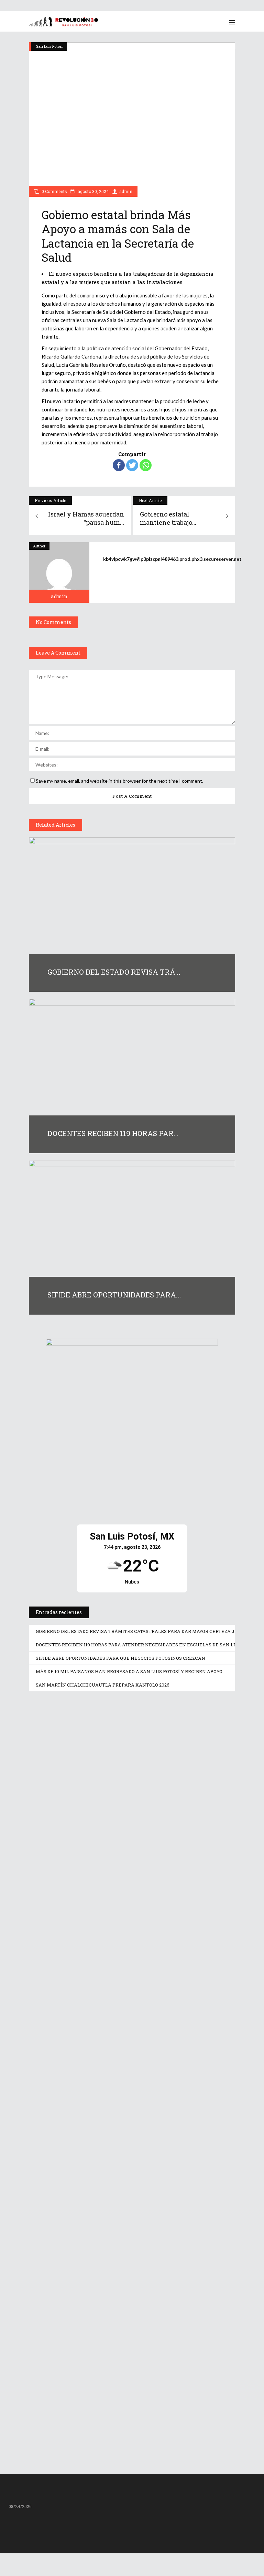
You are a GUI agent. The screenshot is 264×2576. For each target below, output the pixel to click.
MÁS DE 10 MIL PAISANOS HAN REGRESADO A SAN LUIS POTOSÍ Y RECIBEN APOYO (129, 1671)
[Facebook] (119, 465)
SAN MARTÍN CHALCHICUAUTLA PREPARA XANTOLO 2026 (103, 1685)
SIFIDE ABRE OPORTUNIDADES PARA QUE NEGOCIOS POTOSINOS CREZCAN (120, 1658)
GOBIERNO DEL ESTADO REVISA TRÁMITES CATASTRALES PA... (113, 1859)
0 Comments (54, 191)
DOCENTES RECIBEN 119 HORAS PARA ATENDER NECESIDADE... (122, 2054)
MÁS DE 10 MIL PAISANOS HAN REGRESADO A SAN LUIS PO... (127, 2413)
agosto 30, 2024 (93, 191)
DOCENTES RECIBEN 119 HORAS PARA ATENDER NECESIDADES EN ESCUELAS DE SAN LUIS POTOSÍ (147, 1645)
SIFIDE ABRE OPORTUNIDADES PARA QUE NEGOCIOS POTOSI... (129, 2250)
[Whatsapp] (146, 465)
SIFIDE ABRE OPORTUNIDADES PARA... (114, 1295)
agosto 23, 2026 (61, 1874)
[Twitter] (132, 465)
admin (126, 191)
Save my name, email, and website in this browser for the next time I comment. (119, 781)
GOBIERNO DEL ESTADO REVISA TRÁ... (114, 972)
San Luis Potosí (49, 46)
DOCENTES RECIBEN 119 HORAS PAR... (113, 1133)
